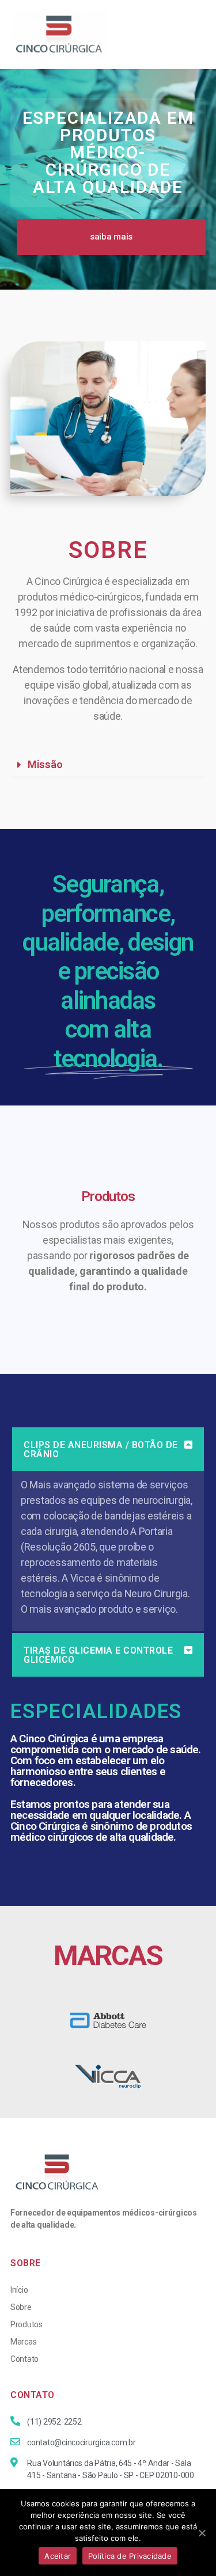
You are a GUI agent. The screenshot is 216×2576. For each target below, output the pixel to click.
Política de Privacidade (130, 2556)
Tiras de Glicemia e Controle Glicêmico (98, 1655)
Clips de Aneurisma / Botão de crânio (101, 1450)
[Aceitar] (202, 2533)
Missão (45, 764)
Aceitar (58, 2556)
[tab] (108, 765)
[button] (111, 237)
